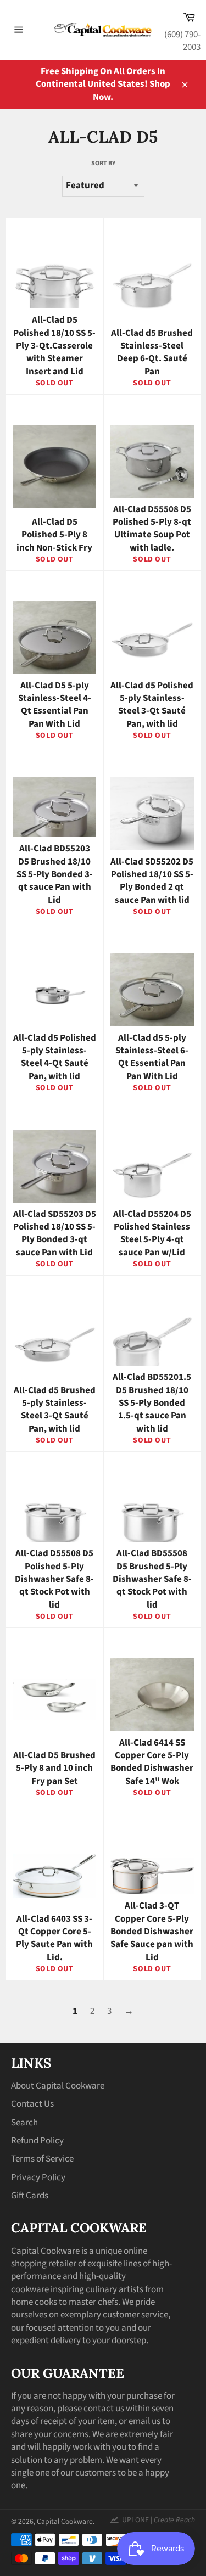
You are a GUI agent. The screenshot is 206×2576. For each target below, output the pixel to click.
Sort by (103, 164)
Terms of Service (42, 2159)
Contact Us (32, 2104)
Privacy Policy (38, 2177)
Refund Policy (37, 2141)
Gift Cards (30, 2196)
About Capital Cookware (58, 2086)
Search (24, 2123)
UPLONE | (157, 2520)
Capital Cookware (65, 2521)
